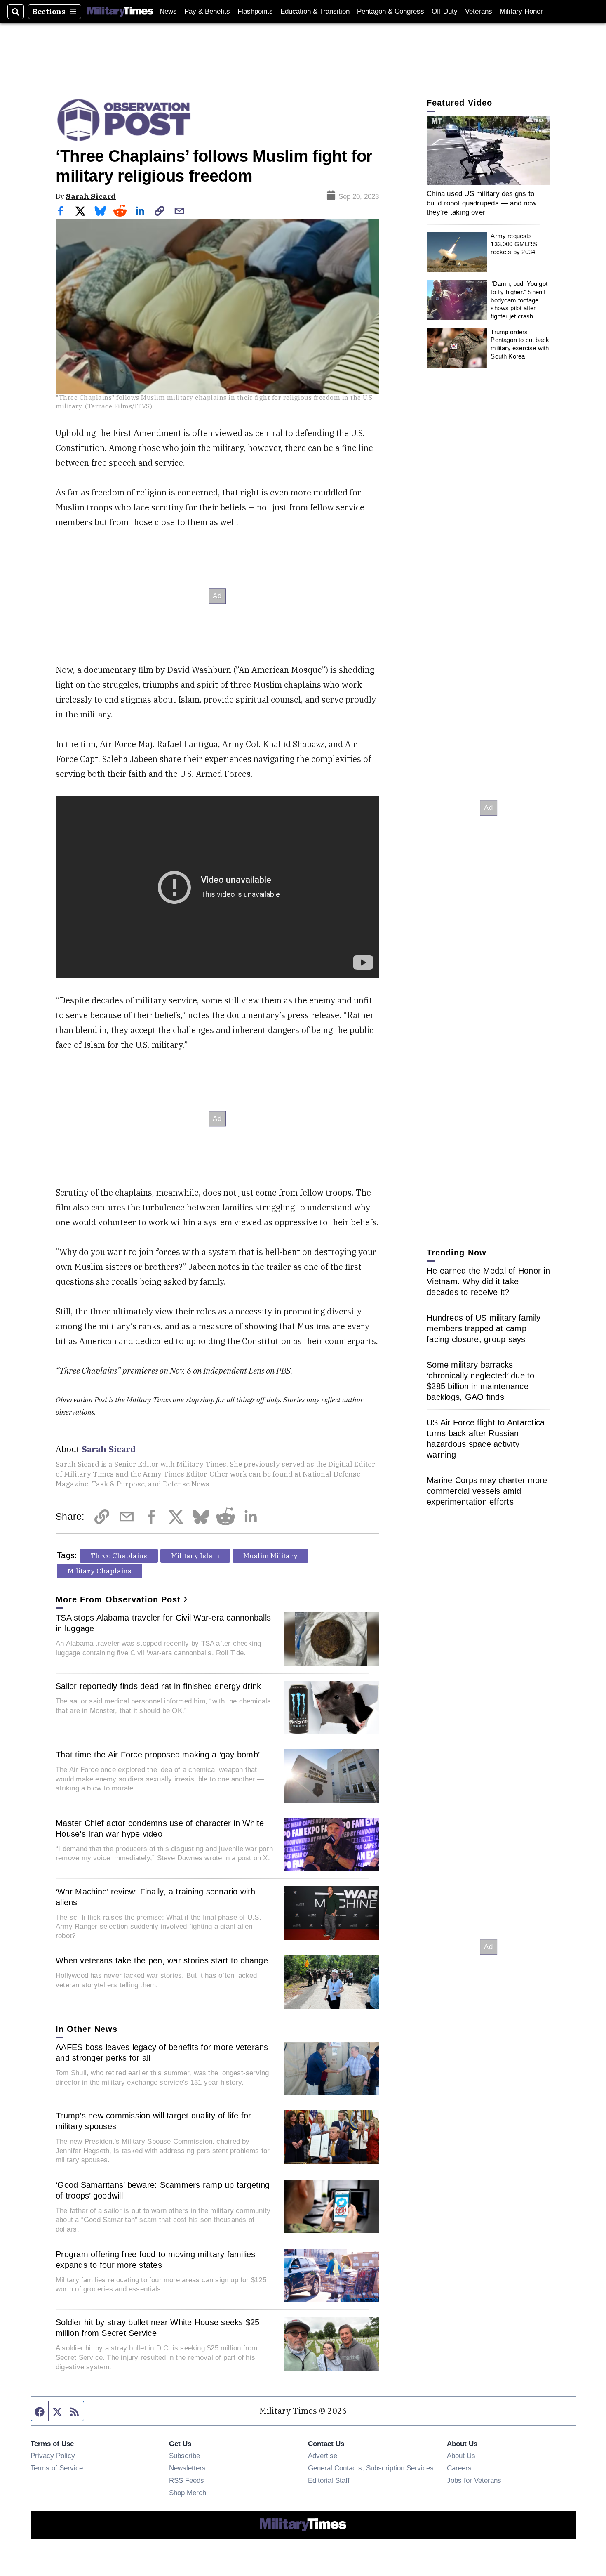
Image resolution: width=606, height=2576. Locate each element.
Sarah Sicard (91, 196)
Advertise (323, 2456)
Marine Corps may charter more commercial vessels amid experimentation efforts (487, 1491)
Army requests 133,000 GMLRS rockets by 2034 (514, 244)
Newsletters (187, 2468)
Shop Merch (188, 2493)
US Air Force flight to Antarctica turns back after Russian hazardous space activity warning (486, 1439)
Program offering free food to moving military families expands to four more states (156, 2260)
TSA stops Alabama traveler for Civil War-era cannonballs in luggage (163, 1623)
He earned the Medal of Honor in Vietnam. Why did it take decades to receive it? (488, 1281)
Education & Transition (315, 11)
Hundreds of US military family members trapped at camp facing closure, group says (484, 1328)
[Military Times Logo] (120, 12)
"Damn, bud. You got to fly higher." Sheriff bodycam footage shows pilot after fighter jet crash (519, 300)
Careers (459, 2468)
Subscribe (184, 2456)
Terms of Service (57, 2468)
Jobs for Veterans (474, 2480)
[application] (489, 150)
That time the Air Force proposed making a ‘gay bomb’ (158, 1755)
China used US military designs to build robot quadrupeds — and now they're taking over (482, 203)
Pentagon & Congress (391, 11)
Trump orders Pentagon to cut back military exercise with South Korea (520, 344)
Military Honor (521, 11)
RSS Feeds (187, 2480)
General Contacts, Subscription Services (371, 2468)
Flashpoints (255, 11)
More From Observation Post (118, 1599)
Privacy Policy (53, 2456)
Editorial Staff (329, 2480)
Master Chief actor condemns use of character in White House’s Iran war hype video (160, 1828)
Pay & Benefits (207, 11)
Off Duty (445, 11)
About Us (461, 2456)
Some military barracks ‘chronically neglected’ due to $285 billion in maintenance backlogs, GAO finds (481, 1381)
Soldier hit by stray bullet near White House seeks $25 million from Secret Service (158, 2328)
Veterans (479, 11)
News (168, 11)
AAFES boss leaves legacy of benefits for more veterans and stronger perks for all (162, 2052)
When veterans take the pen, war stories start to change (162, 1960)
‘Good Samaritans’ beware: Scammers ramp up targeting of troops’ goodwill (163, 2190)
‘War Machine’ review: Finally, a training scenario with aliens (155, 1897)
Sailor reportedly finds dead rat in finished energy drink (158, 1686)
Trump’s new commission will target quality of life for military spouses (154, 2121)
